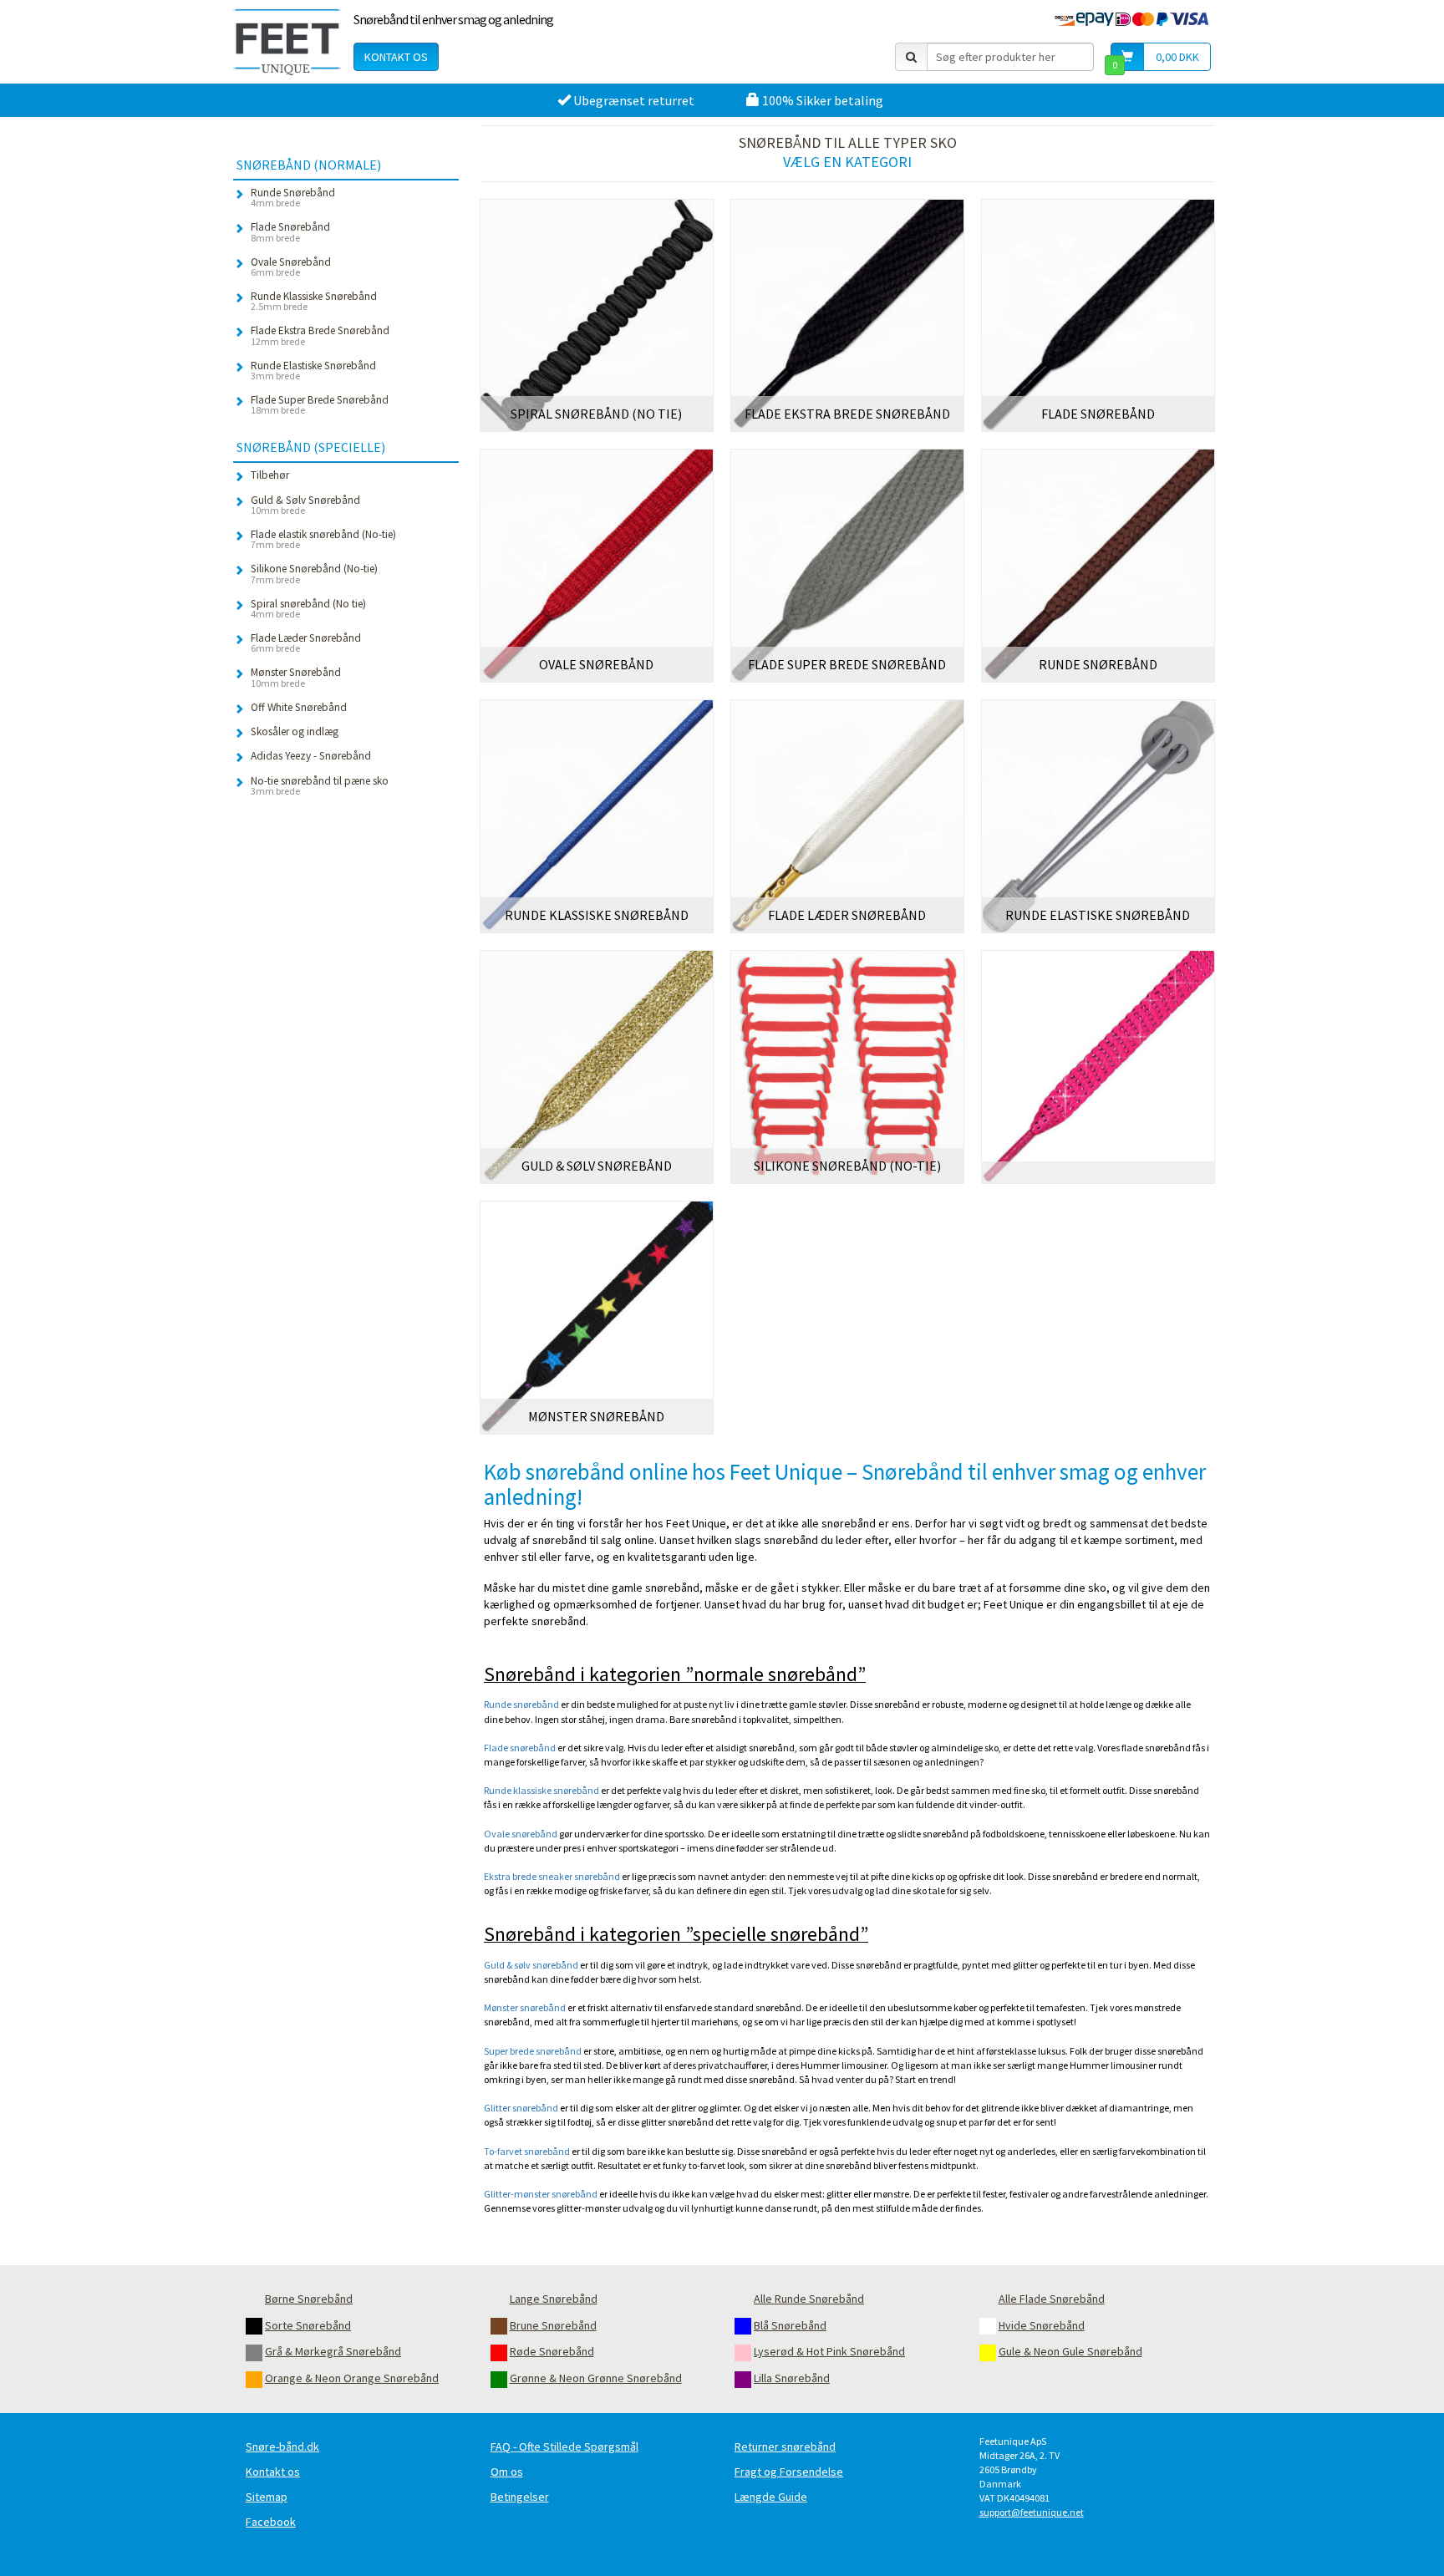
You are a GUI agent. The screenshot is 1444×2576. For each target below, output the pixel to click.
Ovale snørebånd (521, 1834)
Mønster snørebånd (525, 2007)
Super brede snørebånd (533, 2051)
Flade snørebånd (520, 1748)
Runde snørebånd (521, 1704)
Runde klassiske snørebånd (541, 1790)
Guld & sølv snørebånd (531, 1965)
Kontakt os (396, 57)
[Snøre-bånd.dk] (287, 42)
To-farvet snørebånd (527, 2151)
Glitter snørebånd (521, 2108)
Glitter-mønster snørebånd (541, 2194)
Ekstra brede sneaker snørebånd (552, 1876)
